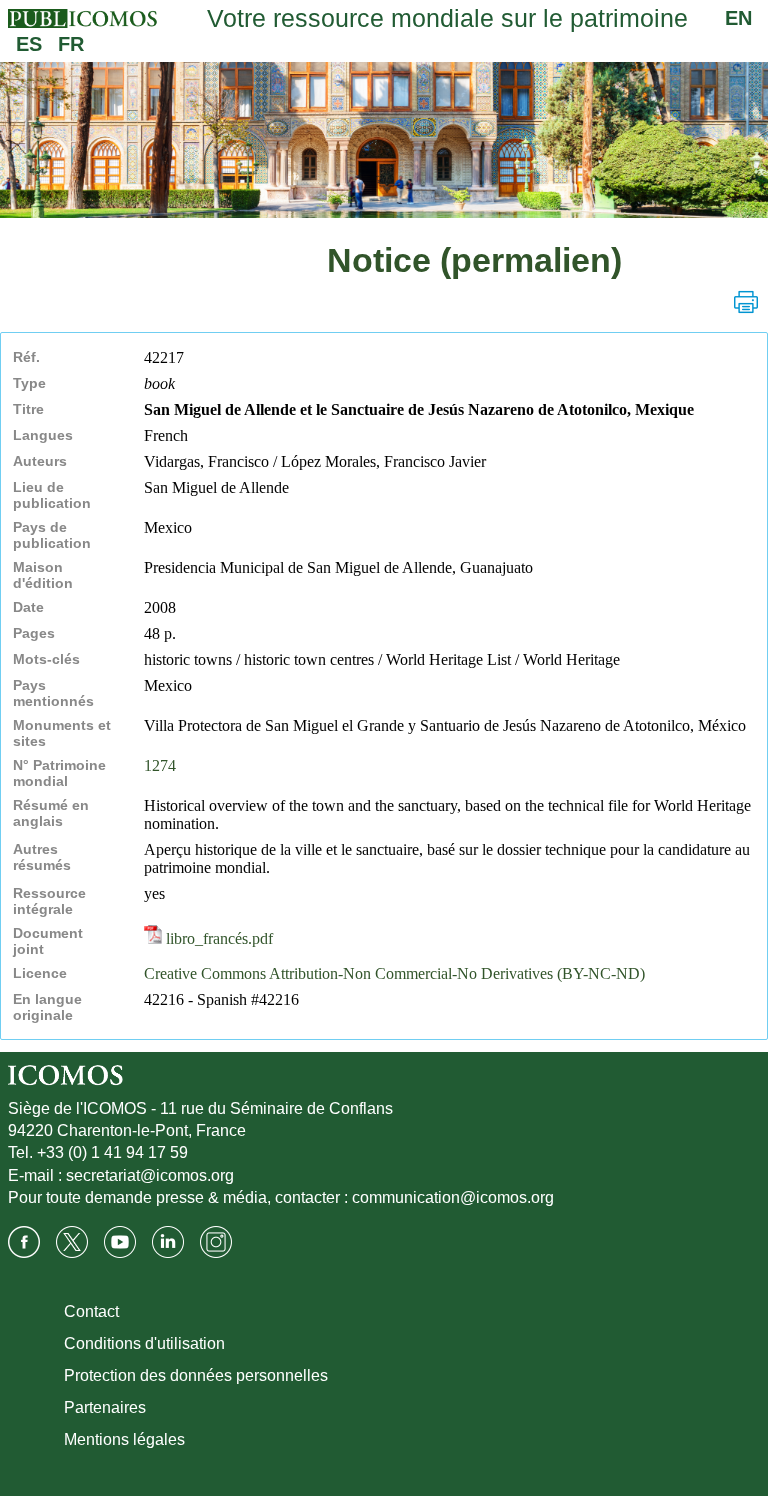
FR (71, 44)
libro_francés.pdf (217, 938)
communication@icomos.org (453, 1197)
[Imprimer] (746, 302)
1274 (160, 765)
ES (29, 44)
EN (738, 18)
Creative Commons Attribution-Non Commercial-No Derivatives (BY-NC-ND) (394, 973)
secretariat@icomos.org (150, 1175)
